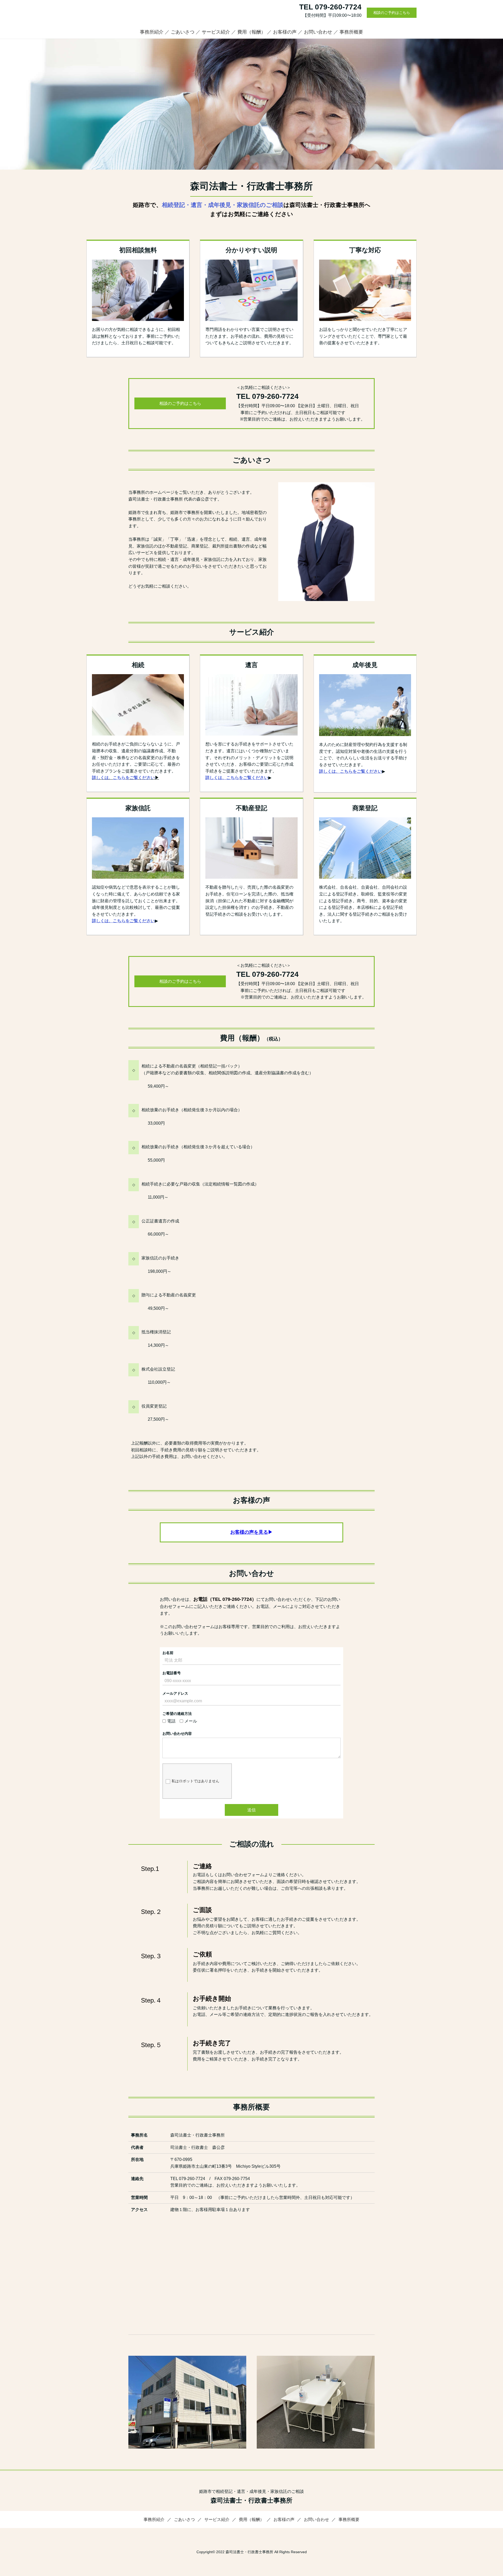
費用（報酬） (251, 32)
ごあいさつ (183, 32)
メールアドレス (175, 1693)
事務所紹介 (152, 32)
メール (191, 1721)
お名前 (168, 1653)
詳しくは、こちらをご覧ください (123, 921)
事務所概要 (351, 32)
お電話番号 (172, 1673)
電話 (171, 1721)
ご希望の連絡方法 (177, 1714)
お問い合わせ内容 (177, 1734)
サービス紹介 (216, 32)
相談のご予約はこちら (392, 13)
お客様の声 (285, 32)
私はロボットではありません (195, 1781)
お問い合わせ (318, 32)
